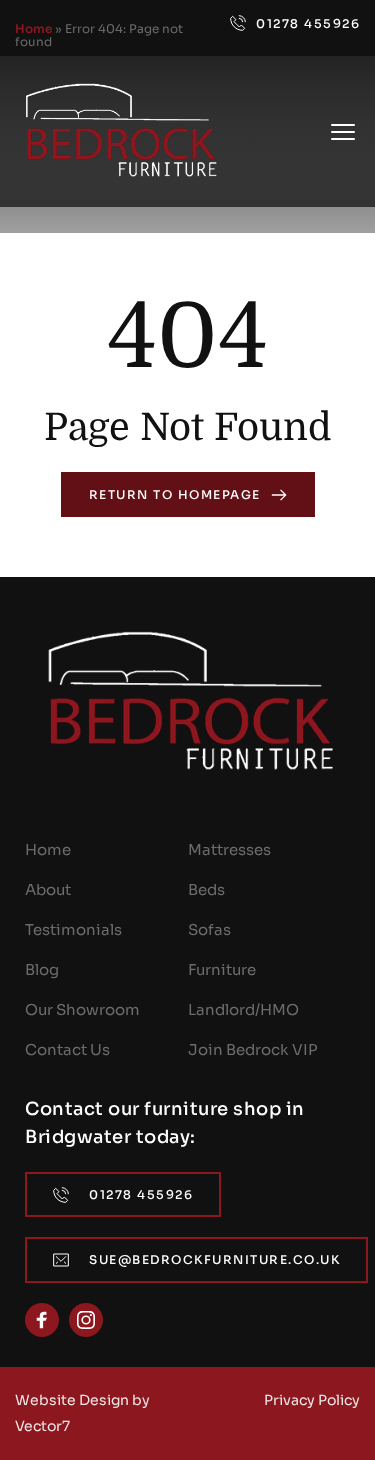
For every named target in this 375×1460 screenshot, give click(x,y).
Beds (206, 889)
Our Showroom (82, 1009)
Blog (42, 969)
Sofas (209, 929)
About (48, 889)
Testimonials (73, 929)
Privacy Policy (312, 1400)
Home (33, 28)
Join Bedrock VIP (253, 1049)
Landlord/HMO (243, 1009)
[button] (343, 132)
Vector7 (42, 1426)
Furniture (222, 969)
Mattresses (229, 849)
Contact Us (67, 1049)
